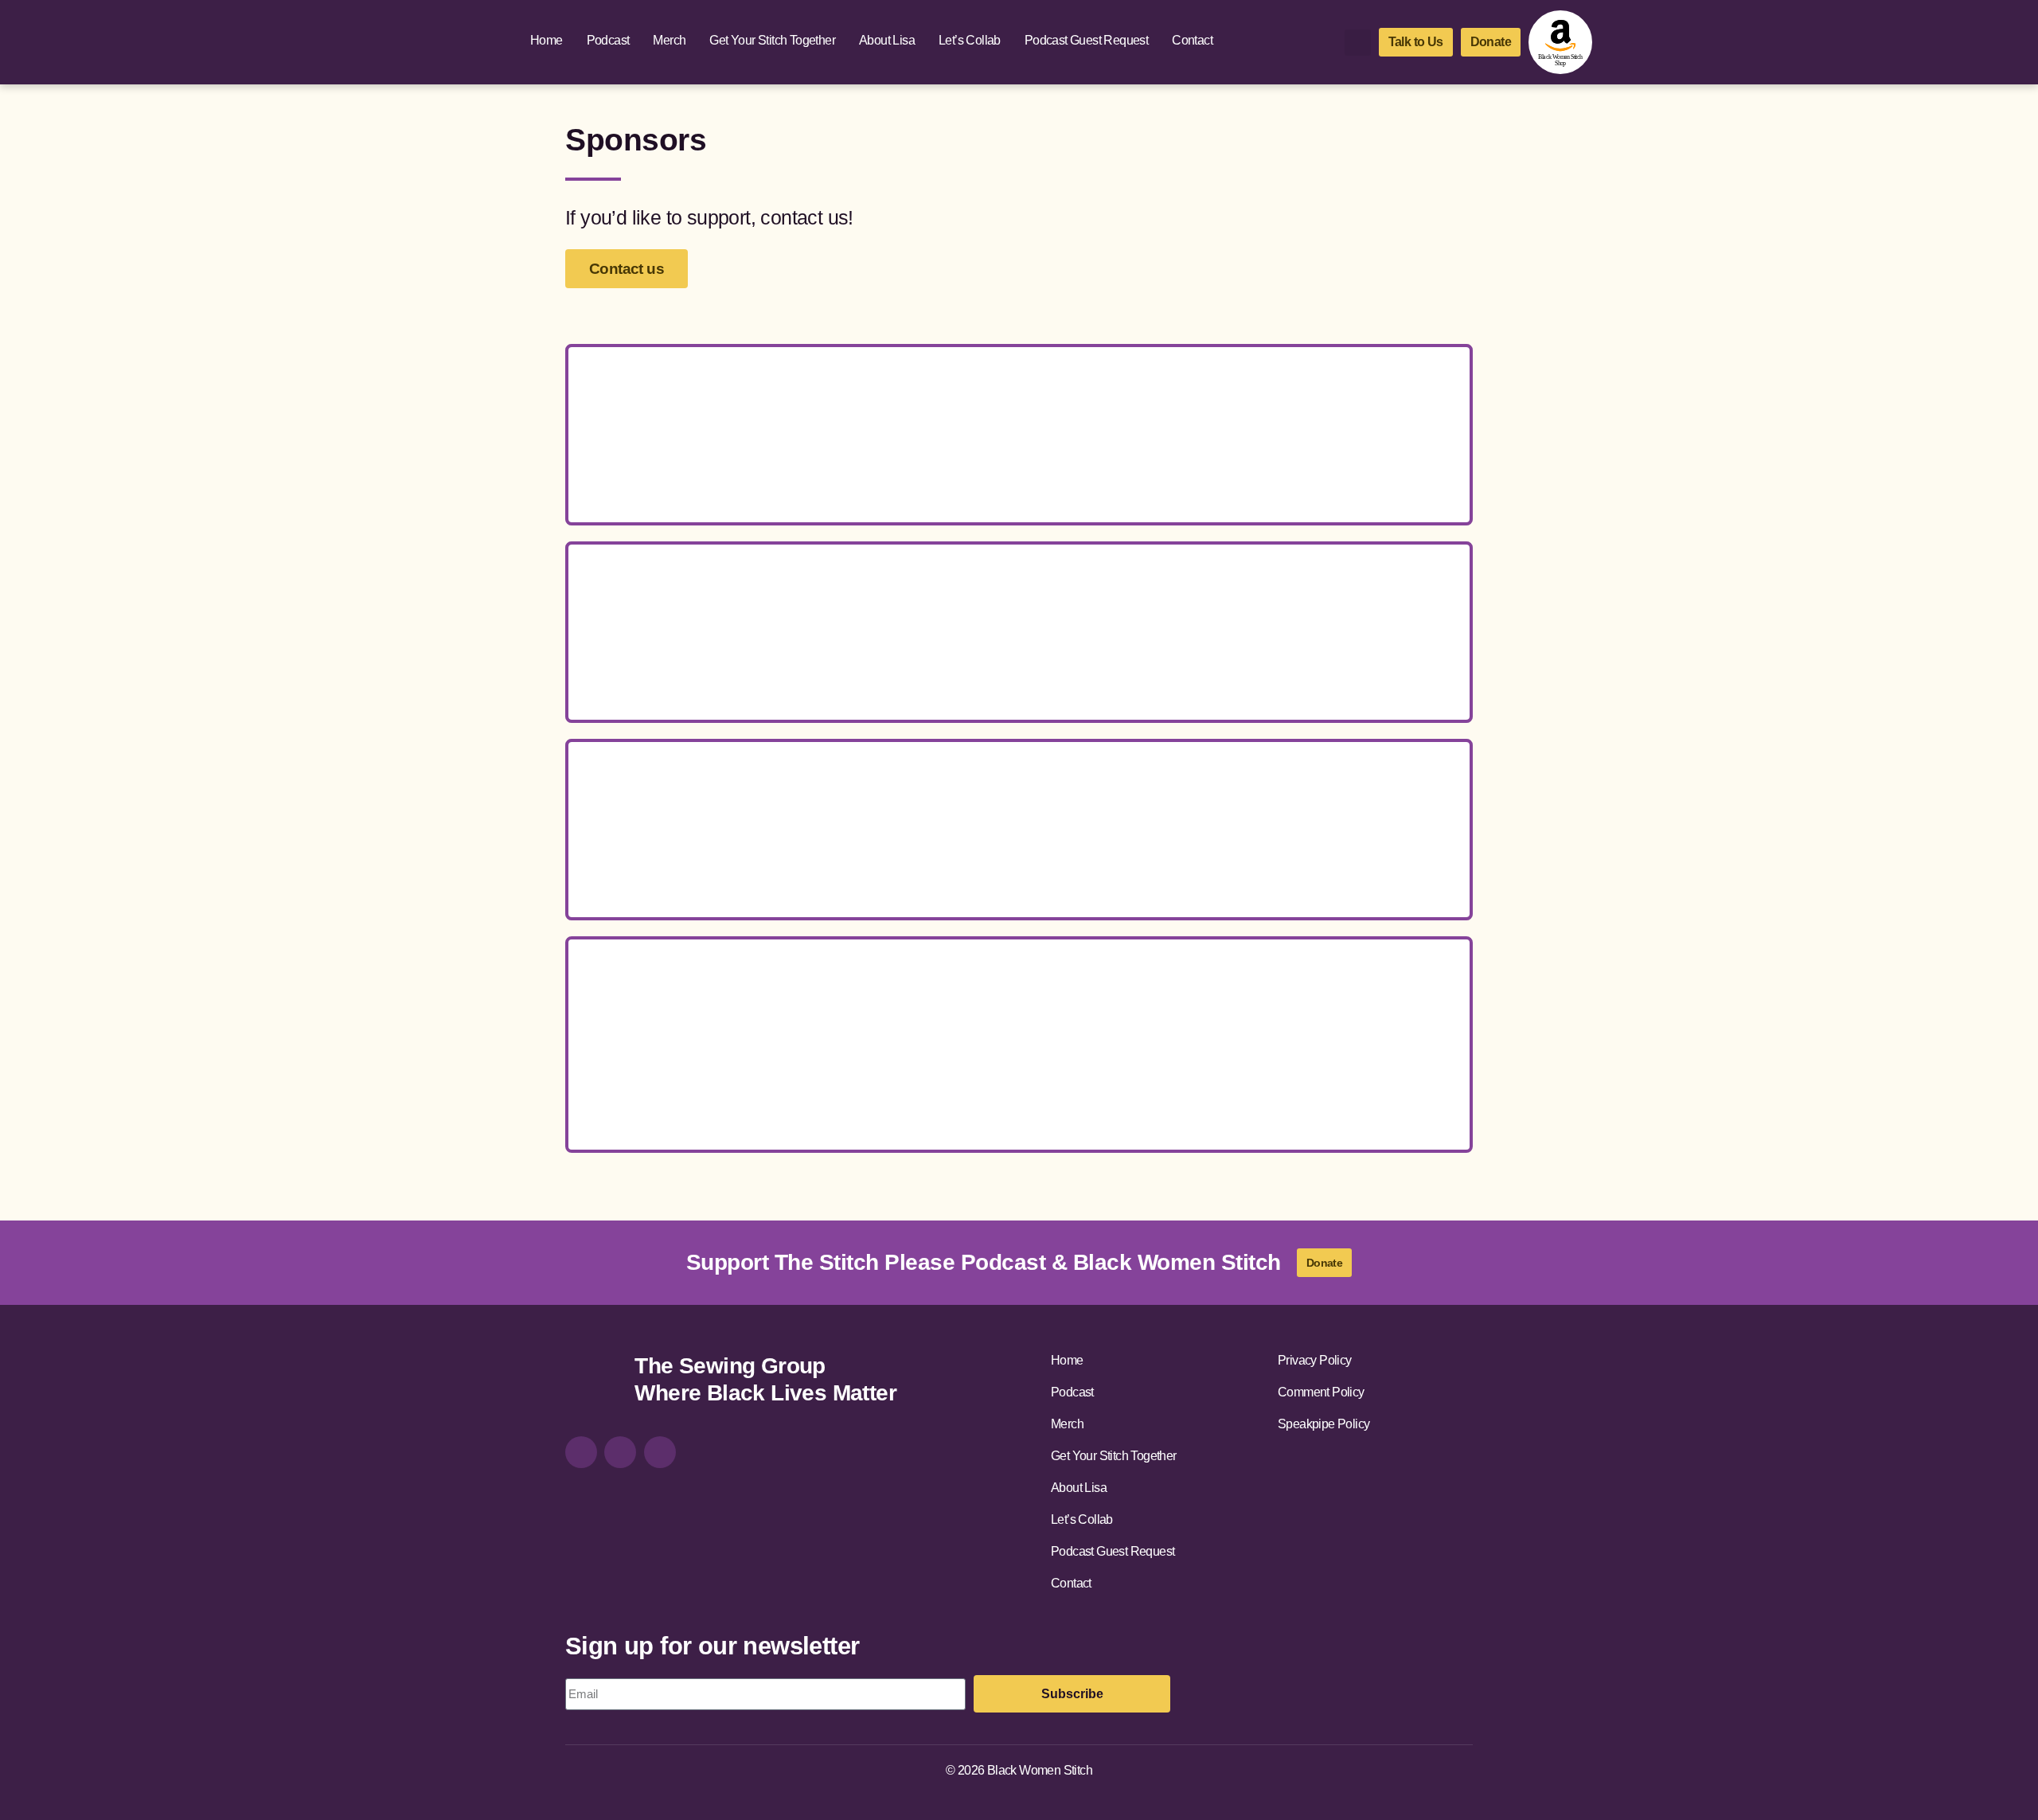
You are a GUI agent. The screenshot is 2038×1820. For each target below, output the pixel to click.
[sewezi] (1019, 1095)
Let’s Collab (970, 40)
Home (547, 40)
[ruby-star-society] (947, 1010)
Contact (1192, 40)
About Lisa (887, 40)
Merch (669, 40)
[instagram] (581, 1452)
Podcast (608, 40)
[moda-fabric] (1019, 632)
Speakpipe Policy (1324, 1424)
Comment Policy (1321, 1392)
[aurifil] (1069, 1010)
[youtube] (660, 1452)
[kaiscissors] (1162, 1095)
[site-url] (594, 1382)
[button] (1358, 43)
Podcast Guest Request (1086, 40)
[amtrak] (876, 1095)
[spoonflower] (1019, 435)
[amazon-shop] (1560, 42)
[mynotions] (1355, 1010)
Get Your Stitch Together (772, 40)
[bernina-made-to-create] (1019, 830)
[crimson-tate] (826, 1010)
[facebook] (620, 1452)
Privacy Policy (1315, 1360)
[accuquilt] (683, 1010)
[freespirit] (1212, 1010)
